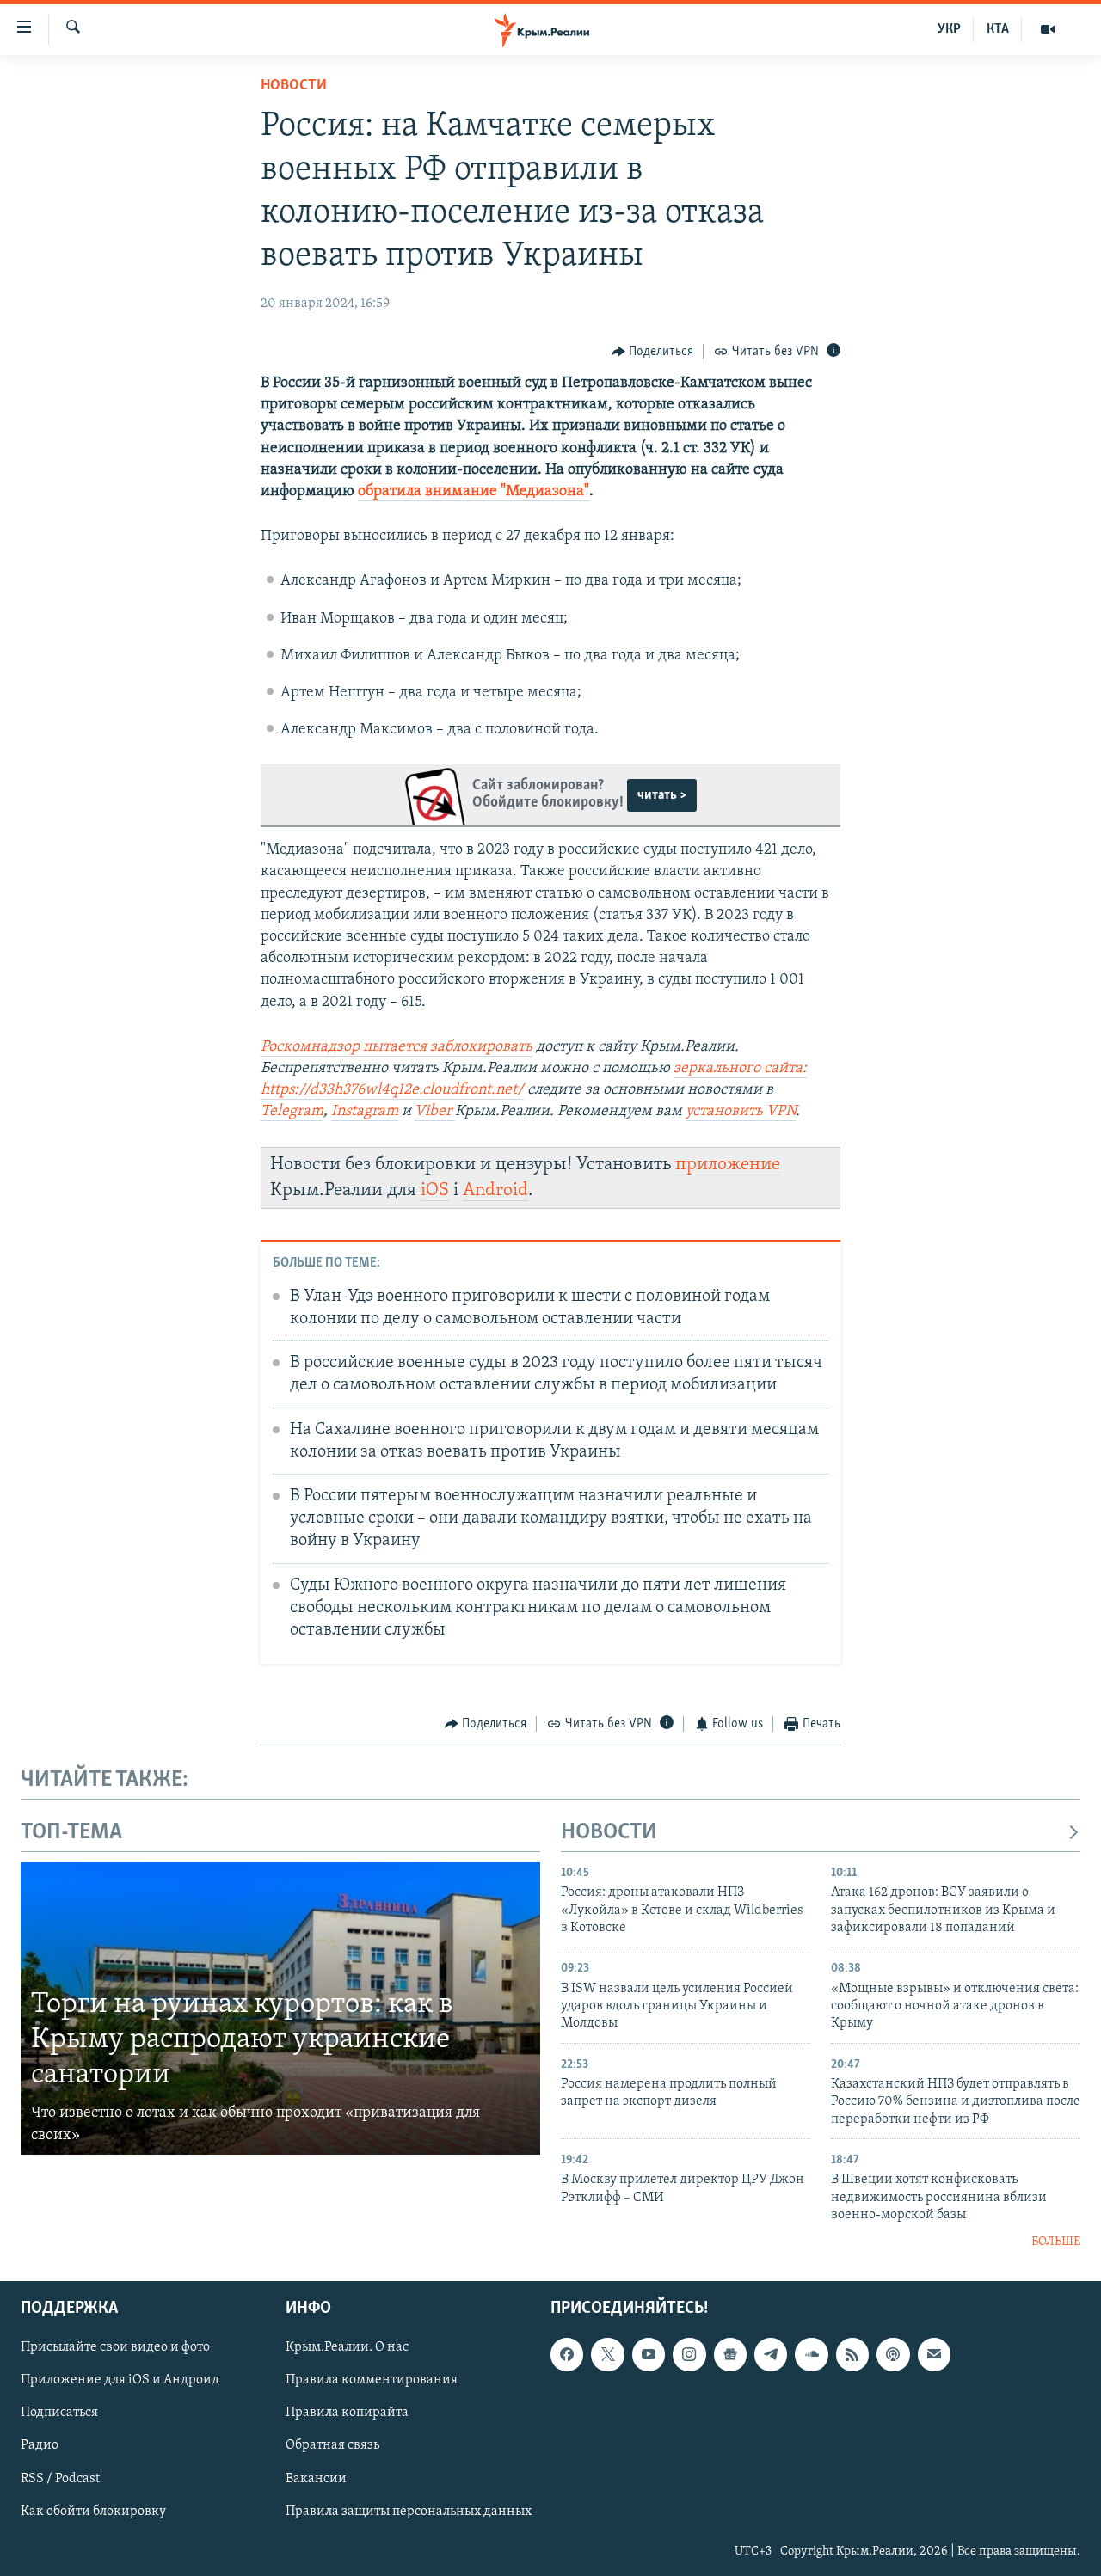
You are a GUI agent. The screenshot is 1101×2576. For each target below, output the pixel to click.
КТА (998, 29)
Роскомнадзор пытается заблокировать (397, 1047)
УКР (949, 29)
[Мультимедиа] (1048, 29)
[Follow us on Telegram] (771, 2354)
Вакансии (316, 2478)
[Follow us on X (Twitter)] (607, 2354)
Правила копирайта (347, 2413)
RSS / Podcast (60, 2478)
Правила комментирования (372, 2380)
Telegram (292, 1112)
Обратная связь (332, 2445)
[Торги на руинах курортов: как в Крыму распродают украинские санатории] (280, 2009)
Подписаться (59, 2413)
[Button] (653, 352)
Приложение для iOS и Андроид (120, 2380)
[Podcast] (893, 2354)
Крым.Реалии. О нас (347, 2347)
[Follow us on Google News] (730, 2354)
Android (495, 1190)
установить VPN (741, 1112)
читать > (662, 795)
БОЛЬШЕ (1056, 2242)
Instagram (365, 1112)
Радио (40, 2445)
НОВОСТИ (609, 1833)
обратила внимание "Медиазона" (474, 492)
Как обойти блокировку (93, 2512)
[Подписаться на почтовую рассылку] (934, 2354)
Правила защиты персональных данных (409, 2512)
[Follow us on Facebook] (567, 2354)
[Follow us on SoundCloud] (811, 2354)
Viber (435, 1112)
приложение (728, 1165)
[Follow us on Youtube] (649, 2354)
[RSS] (852, 2354)
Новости (294, 86)
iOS (435, 1190)
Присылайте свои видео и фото (115, 2347)
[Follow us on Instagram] (689, 2354)
